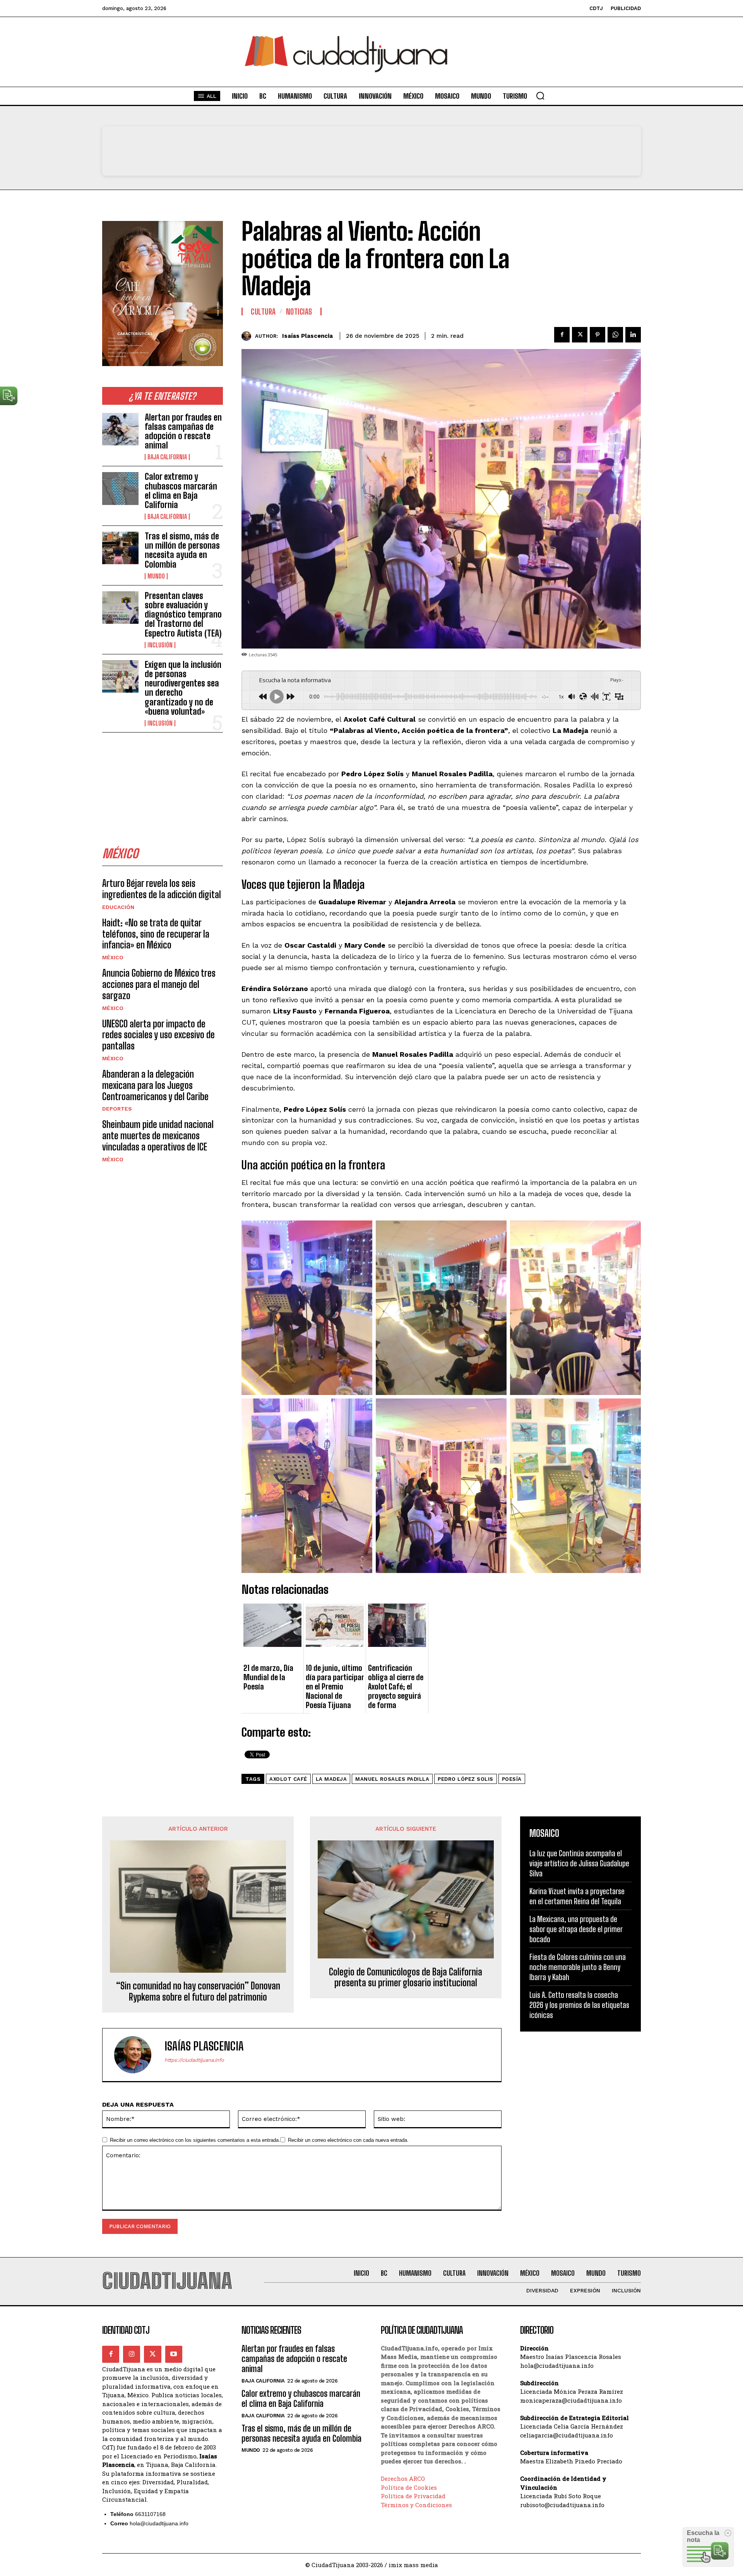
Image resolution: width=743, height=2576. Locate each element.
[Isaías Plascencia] (248, 336)
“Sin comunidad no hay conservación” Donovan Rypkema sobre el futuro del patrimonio (198, 1991)
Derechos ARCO (403, 2478)
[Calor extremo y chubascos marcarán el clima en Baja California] (120, 488)
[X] (580, 335)
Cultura (263, 312)
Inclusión (160, 645)
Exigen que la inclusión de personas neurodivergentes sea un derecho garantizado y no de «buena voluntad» (183, 688)
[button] (540, 96)
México (113, 957)
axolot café (288, 1779)
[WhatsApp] (615, 335)
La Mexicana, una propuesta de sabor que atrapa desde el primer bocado (576, 1929)
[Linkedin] (633, 335)
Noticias (299, 312)
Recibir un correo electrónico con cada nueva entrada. (348, 2140)
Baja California (167, 457)
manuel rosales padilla (392, 1779)
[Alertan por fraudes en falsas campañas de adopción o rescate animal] (120, 429)
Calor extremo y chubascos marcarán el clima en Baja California (181, 491)
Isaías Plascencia (307, 336)
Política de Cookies (409, 2487)
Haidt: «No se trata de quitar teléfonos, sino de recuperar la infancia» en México (156, 934)
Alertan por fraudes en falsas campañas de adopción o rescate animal (183, 431)
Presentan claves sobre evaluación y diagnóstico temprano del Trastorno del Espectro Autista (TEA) (183, 614)
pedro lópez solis (466, 1779)
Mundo (156, 576)
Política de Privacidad (413, 2496)
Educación (118, 907)
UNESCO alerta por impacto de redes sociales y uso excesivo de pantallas (158, 1035)
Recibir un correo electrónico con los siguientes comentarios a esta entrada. (195, 2140)
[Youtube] (174, 2354)
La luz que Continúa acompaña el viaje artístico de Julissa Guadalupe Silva (579, 1863)
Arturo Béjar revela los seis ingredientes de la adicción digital (162, 889)
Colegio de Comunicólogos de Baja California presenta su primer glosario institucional (406, 1978)
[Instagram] (132, 2354)
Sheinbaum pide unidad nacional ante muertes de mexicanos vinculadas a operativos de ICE (158, 1136)
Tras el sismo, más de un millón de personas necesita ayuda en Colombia (182, 550)
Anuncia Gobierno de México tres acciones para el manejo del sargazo (159, 984)
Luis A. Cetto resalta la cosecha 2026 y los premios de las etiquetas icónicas (579, 2005)
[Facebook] (562, 335)
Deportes (117, 1109)
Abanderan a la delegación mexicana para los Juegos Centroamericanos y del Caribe (155, 1085)
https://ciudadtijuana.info (194, 2060)
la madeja (331, 1779)
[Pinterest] (597, 335)
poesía (512, 1779)
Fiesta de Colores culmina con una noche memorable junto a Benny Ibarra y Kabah (578, 1967)
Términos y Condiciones (416, 2505)
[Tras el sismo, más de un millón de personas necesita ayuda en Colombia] (120, 548)
